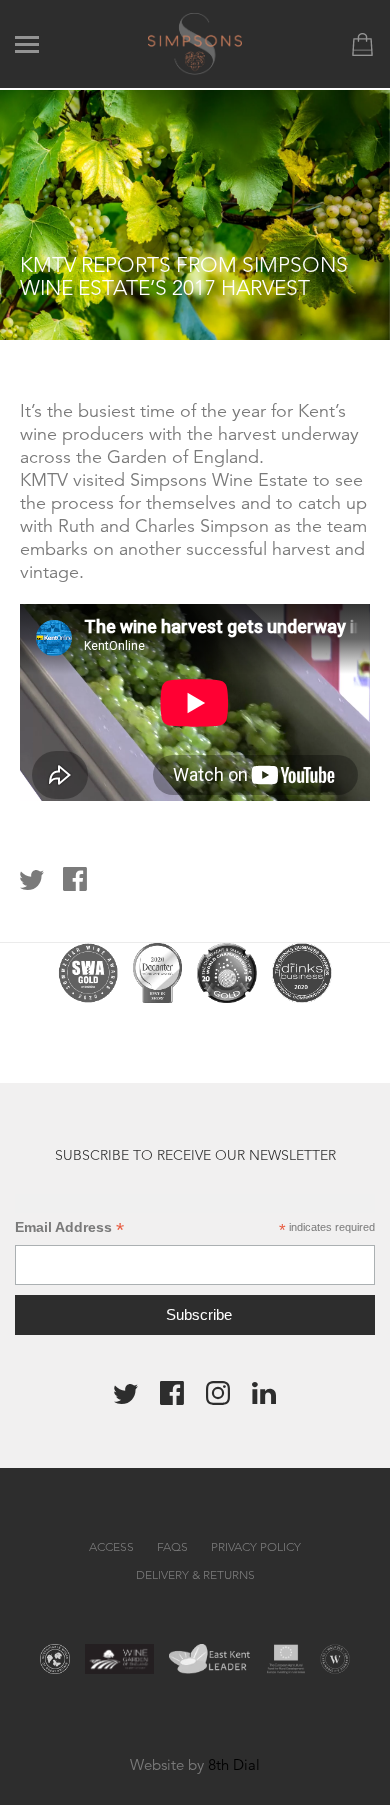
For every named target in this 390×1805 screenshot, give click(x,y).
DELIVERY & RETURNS (195, 1574)
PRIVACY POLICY (256, 1546)
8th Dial (234, 1764)
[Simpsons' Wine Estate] (195, 42)
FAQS (172, 1546)
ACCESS (111, 1546)
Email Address (69, 1227)
